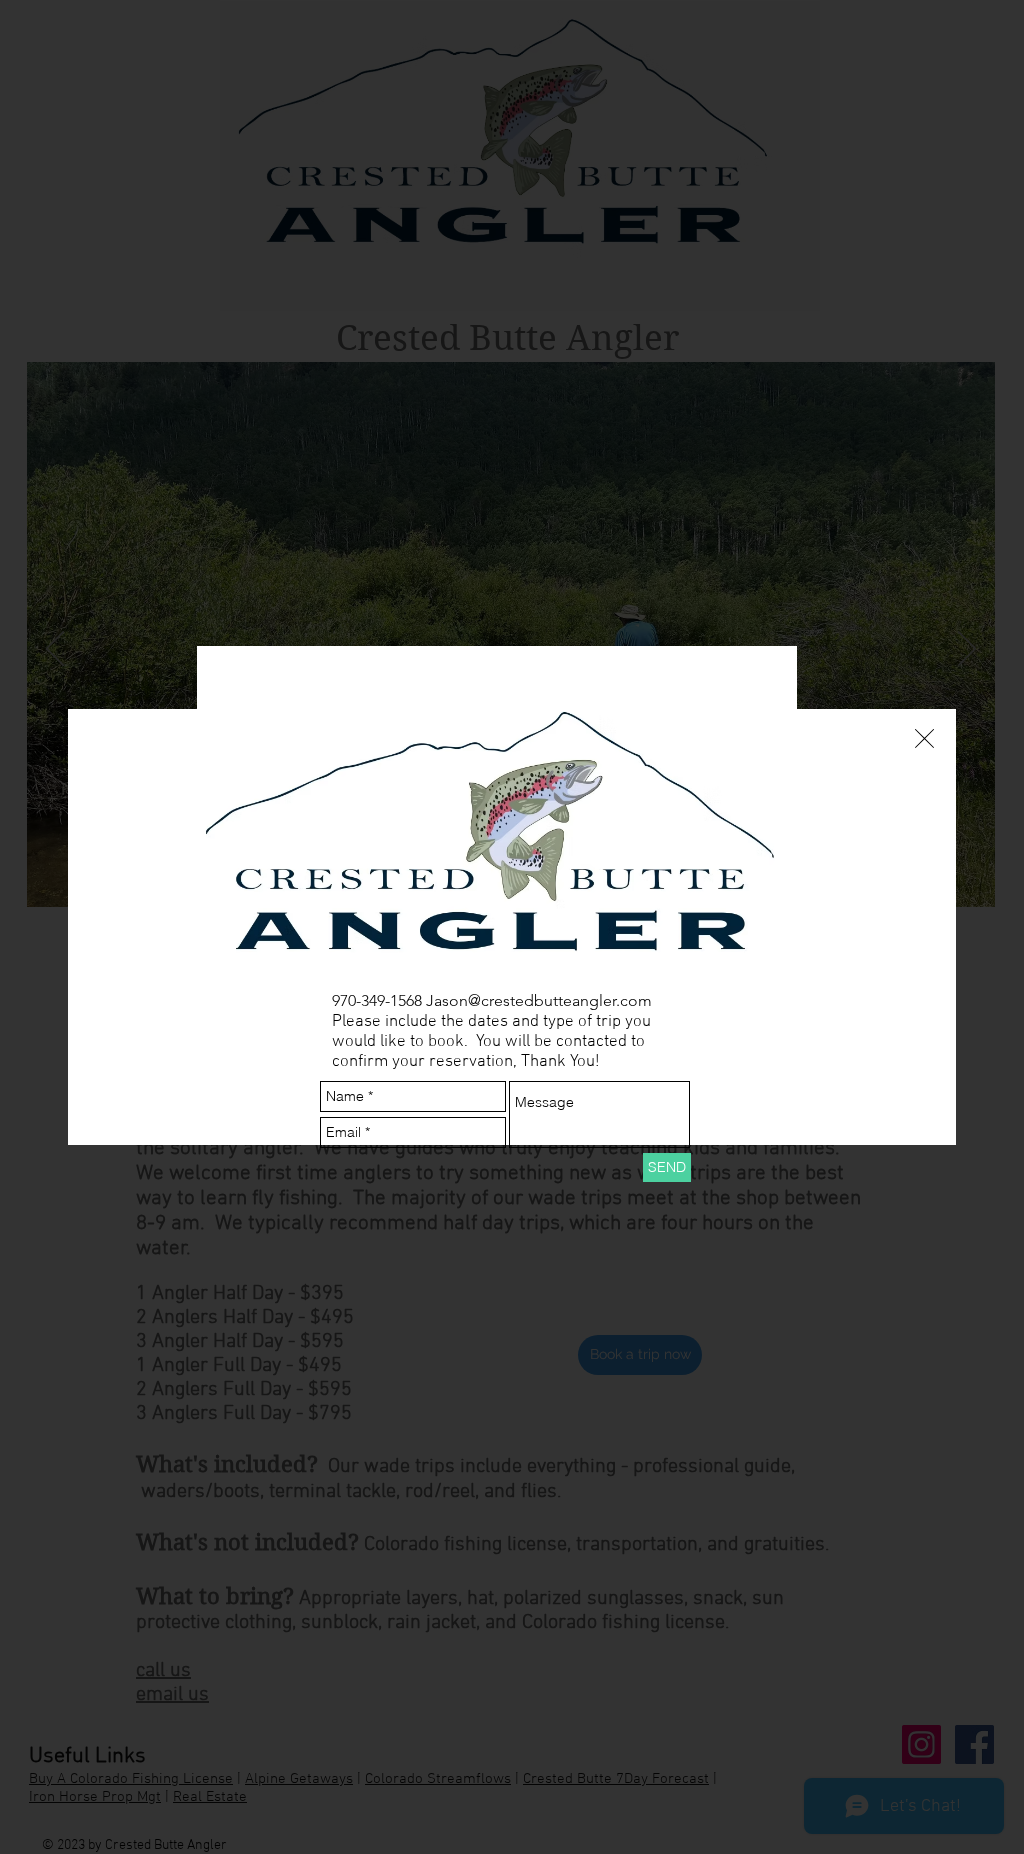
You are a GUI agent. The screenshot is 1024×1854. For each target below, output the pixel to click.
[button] (924, 738)
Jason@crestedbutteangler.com (539, 1000)
